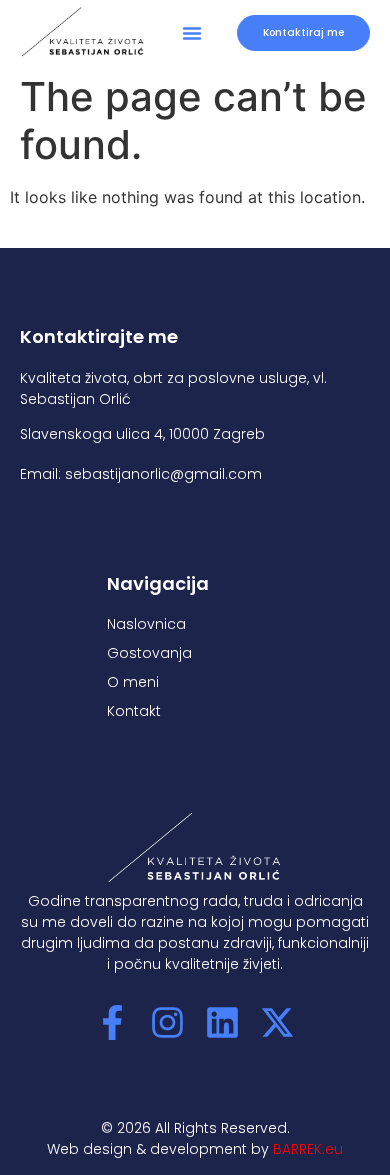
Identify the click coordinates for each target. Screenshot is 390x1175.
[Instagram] (167, 1022)
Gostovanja (149, 653)
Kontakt (134, 711)
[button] (192, 33)
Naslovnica (146, 624)
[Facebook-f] (112, 1022)
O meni (133, 682)
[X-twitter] (277, 1022)
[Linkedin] (222, 1022)
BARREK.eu (308, 1149)
